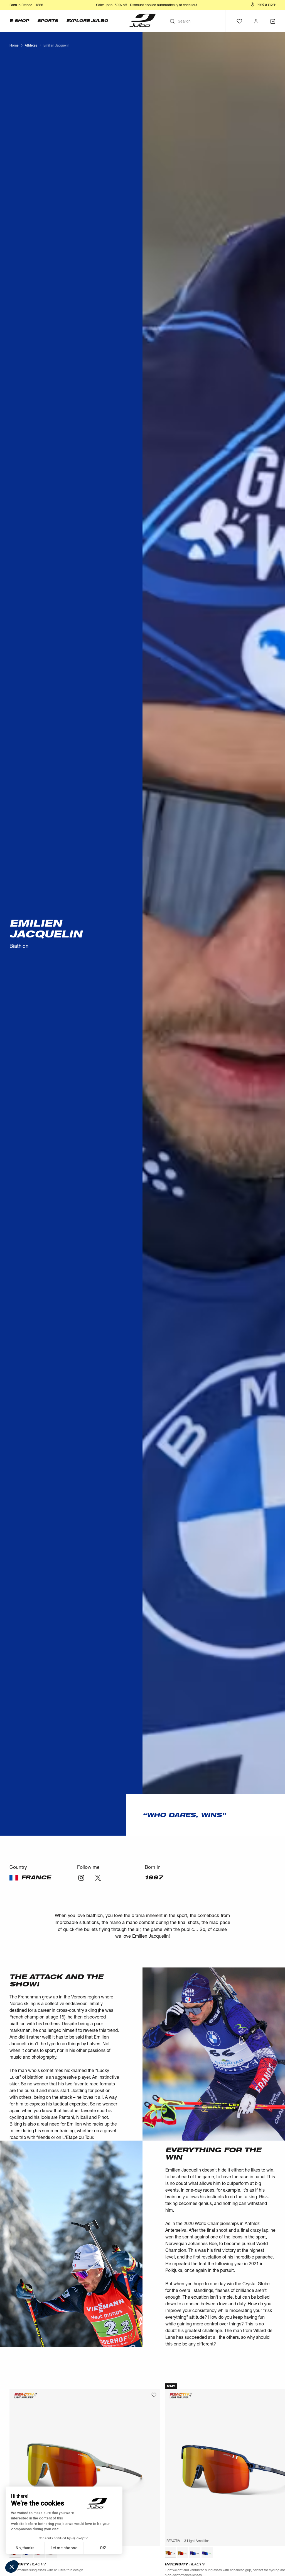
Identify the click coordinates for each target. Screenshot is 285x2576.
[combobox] (195, 1318)
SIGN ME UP (197, 1333)
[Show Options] (228, 1318)
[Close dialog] (244, 1230)
